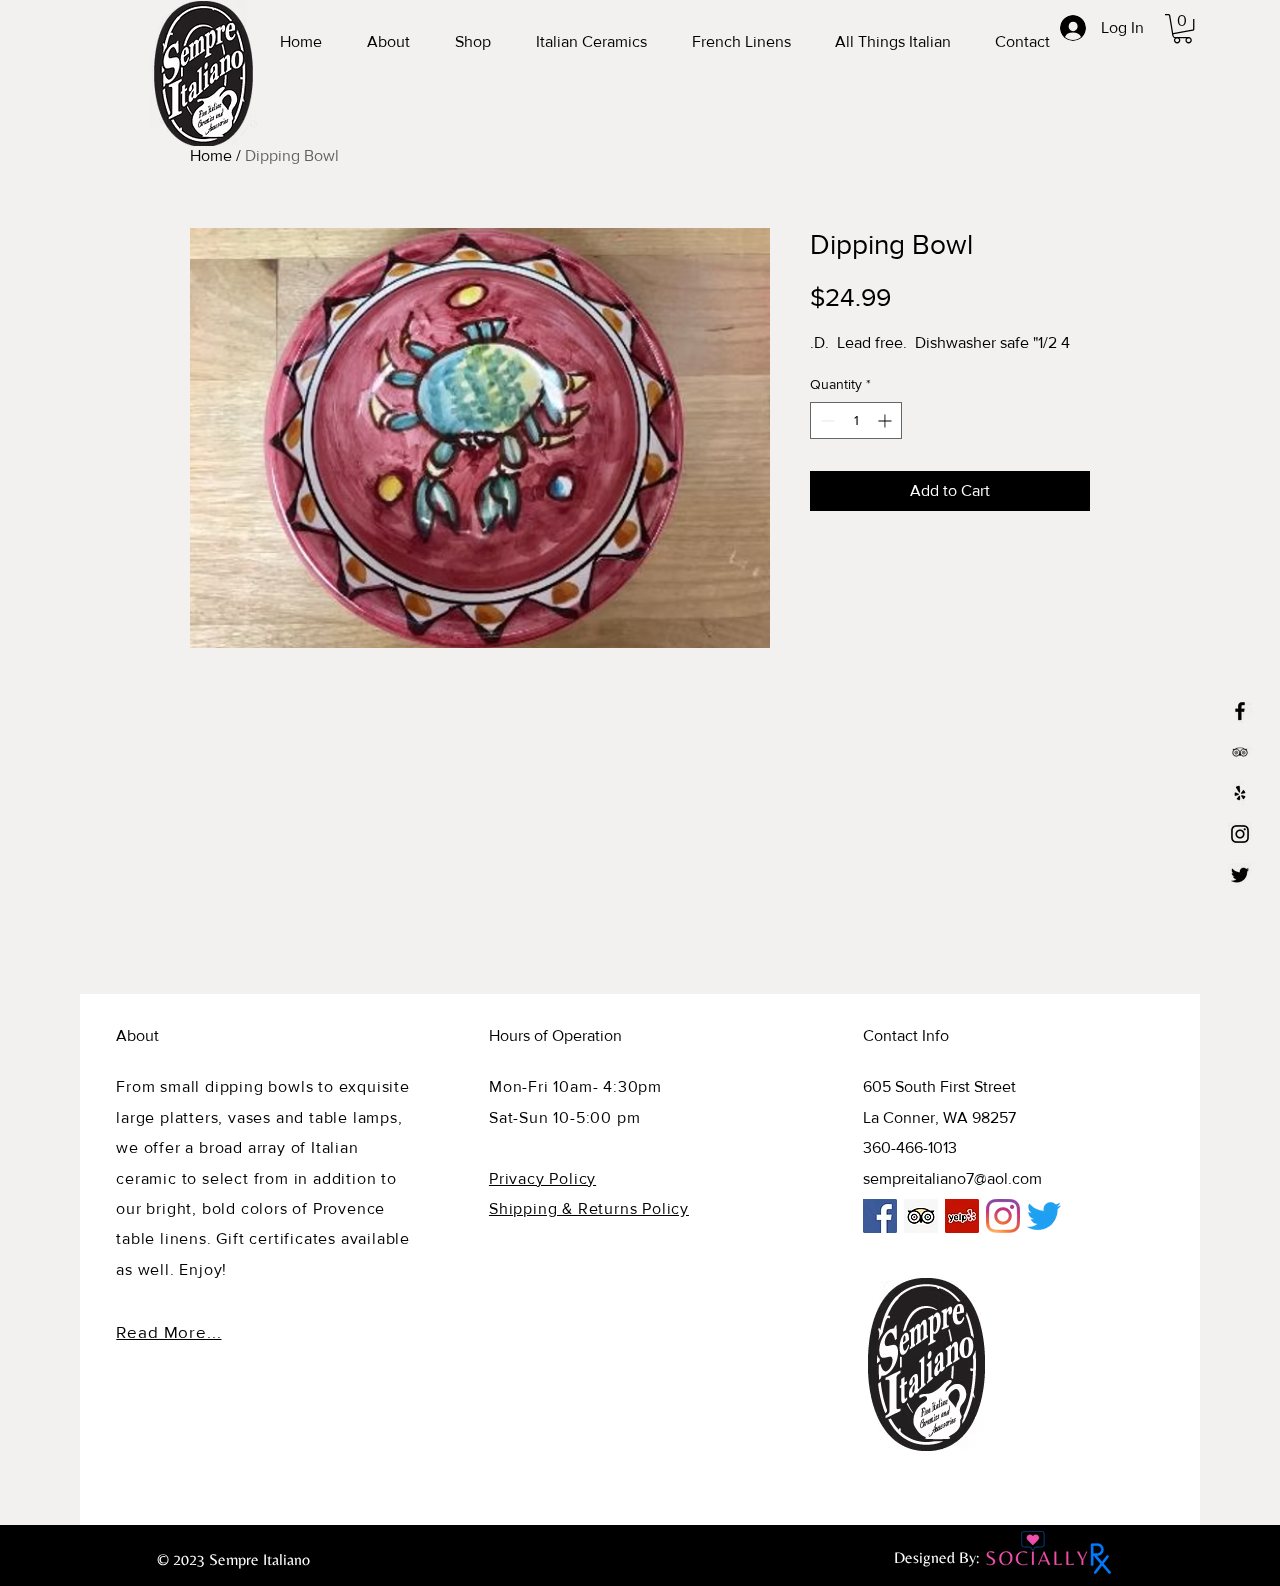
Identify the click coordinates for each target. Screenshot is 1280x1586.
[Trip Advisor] (921, 1216)
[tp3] (1240, 752)
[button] (1182, 28)
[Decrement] (825, 420)
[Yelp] (1240, 793)
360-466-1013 (910, 1147)
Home (211, 155)
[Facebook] (880, 1216)
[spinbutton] (856, 420)
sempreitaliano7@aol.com (952, 1178)
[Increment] (886, 420)
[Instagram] (1240, 834)
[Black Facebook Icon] (1240, 711)
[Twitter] (1240, 875)
